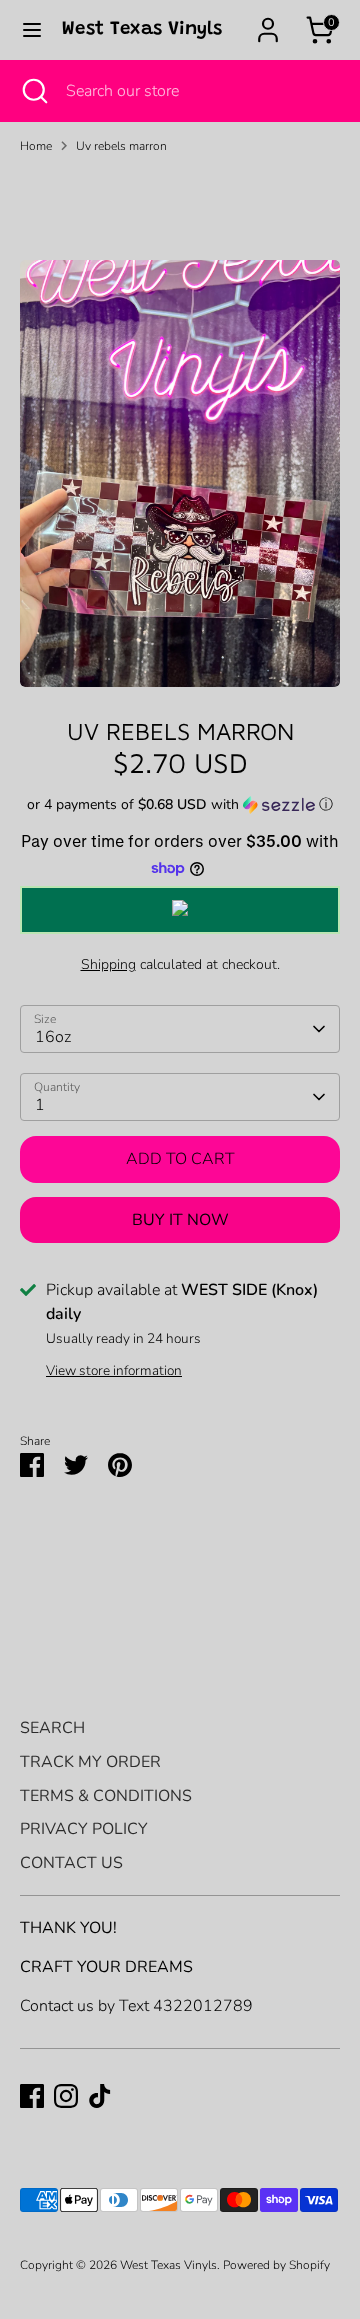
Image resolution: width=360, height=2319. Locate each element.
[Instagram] (66, 2096)
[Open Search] (33, 91)
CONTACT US (71, 1863)
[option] (180, 473)
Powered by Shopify (276, 2265)
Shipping (108, 964)
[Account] (268, 22)
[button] (180, 804)
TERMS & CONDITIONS (106, 1796)
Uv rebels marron (121, 146)
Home (36, 146)
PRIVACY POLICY (84, 1829)
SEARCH (52, 1728)
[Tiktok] (100, 2096)
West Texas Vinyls (142, 29)
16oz (53, 1037)
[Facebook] (32, 2096)
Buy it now (180, 1220)
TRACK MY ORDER (90, 1762)
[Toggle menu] (32, 30)
